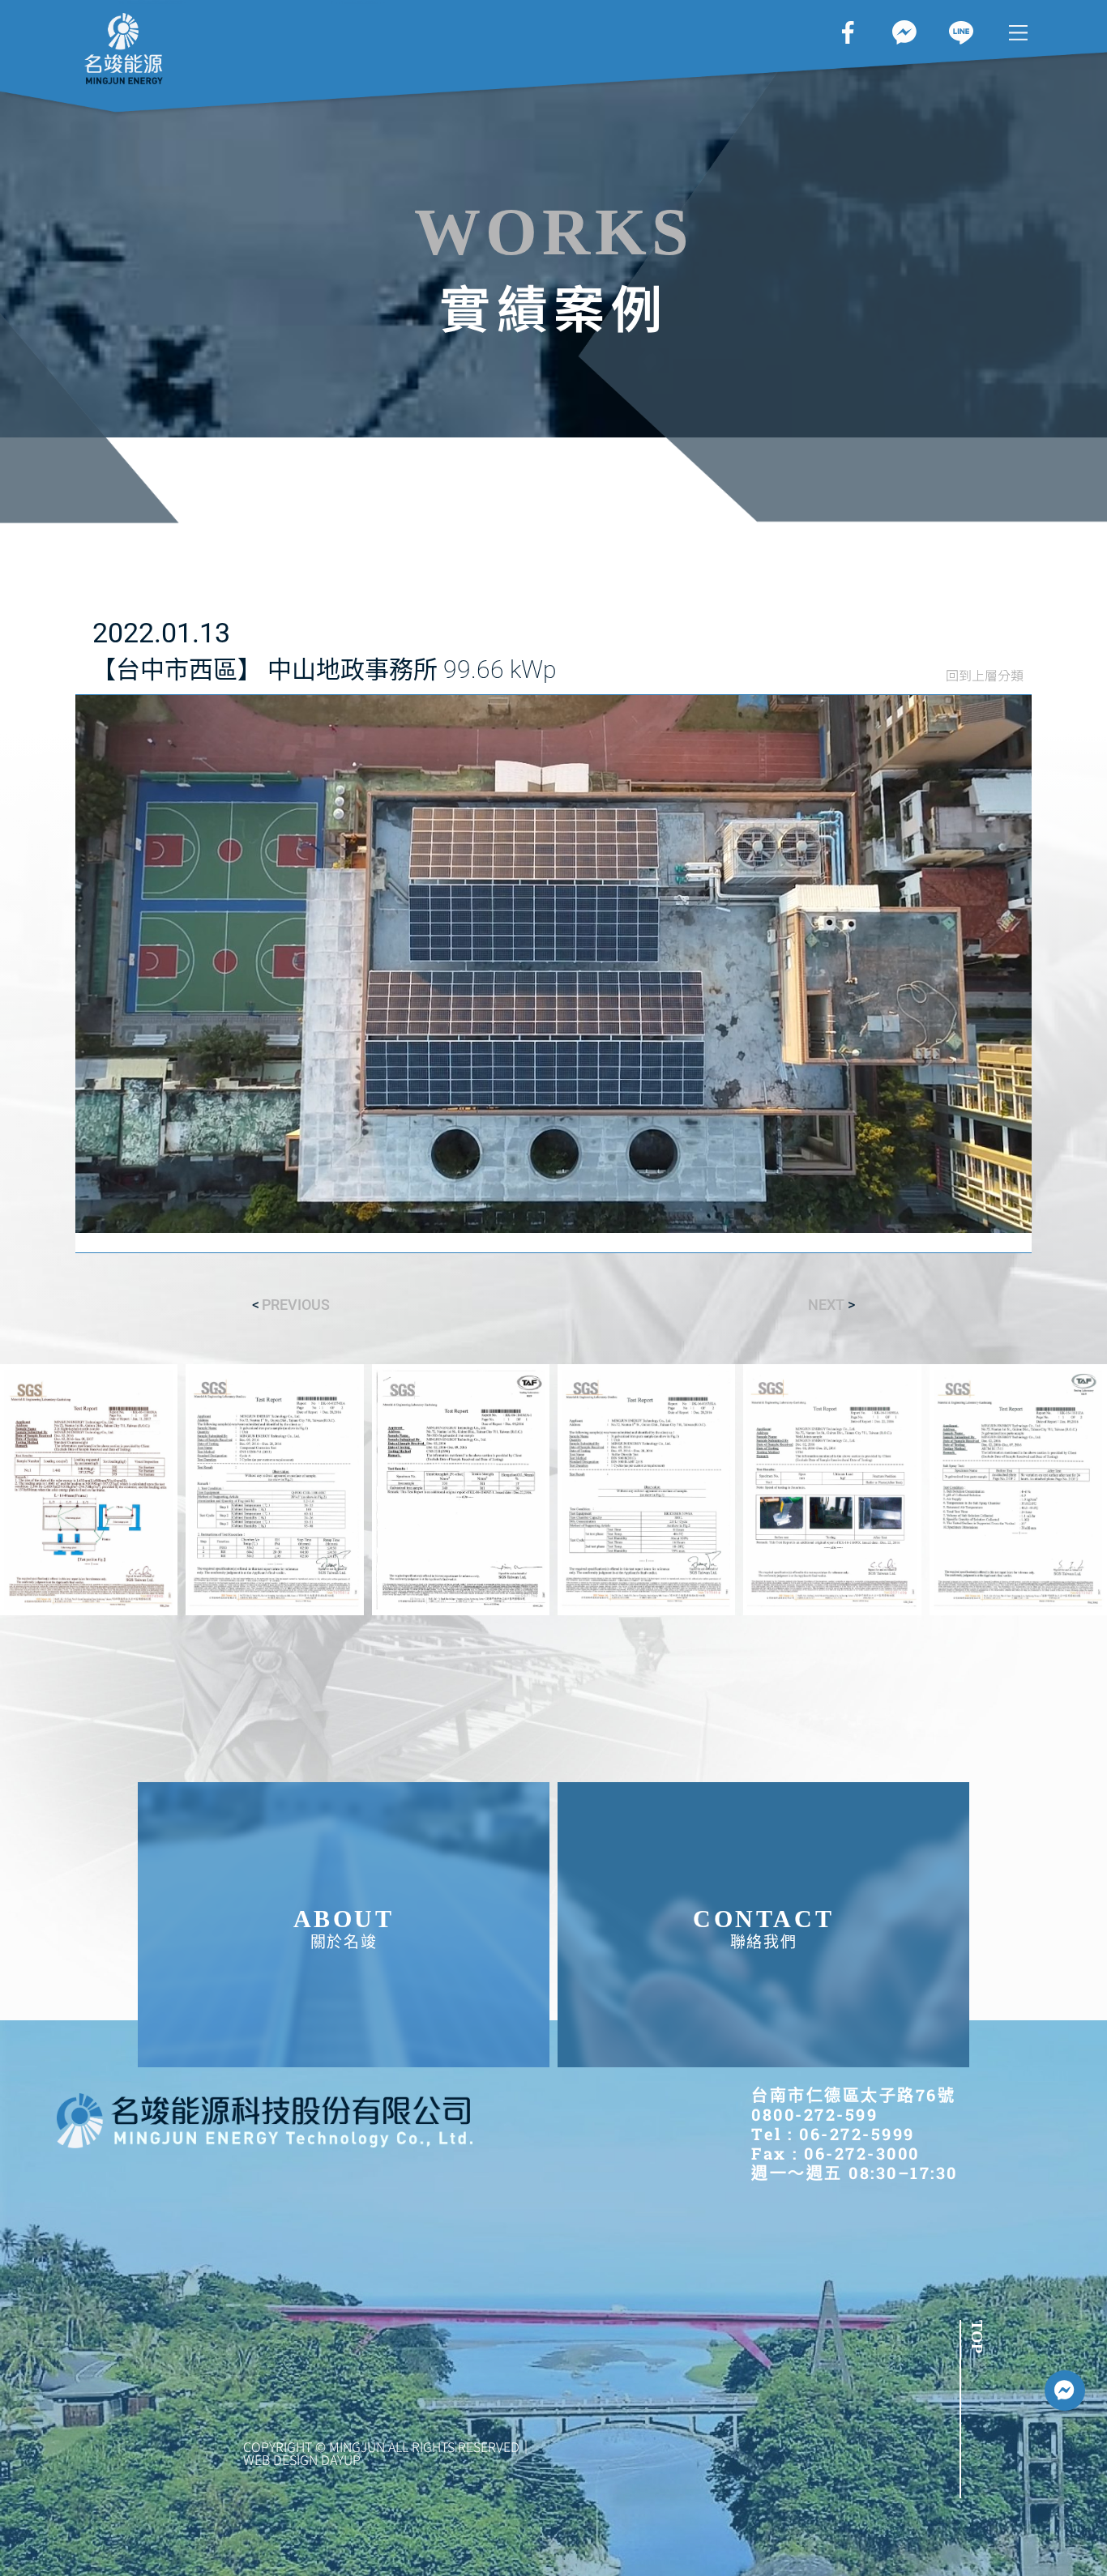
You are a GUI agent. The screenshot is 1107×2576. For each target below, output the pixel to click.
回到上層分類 (985, 675)
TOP (977, 2337)
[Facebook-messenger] (1065, 2390)
